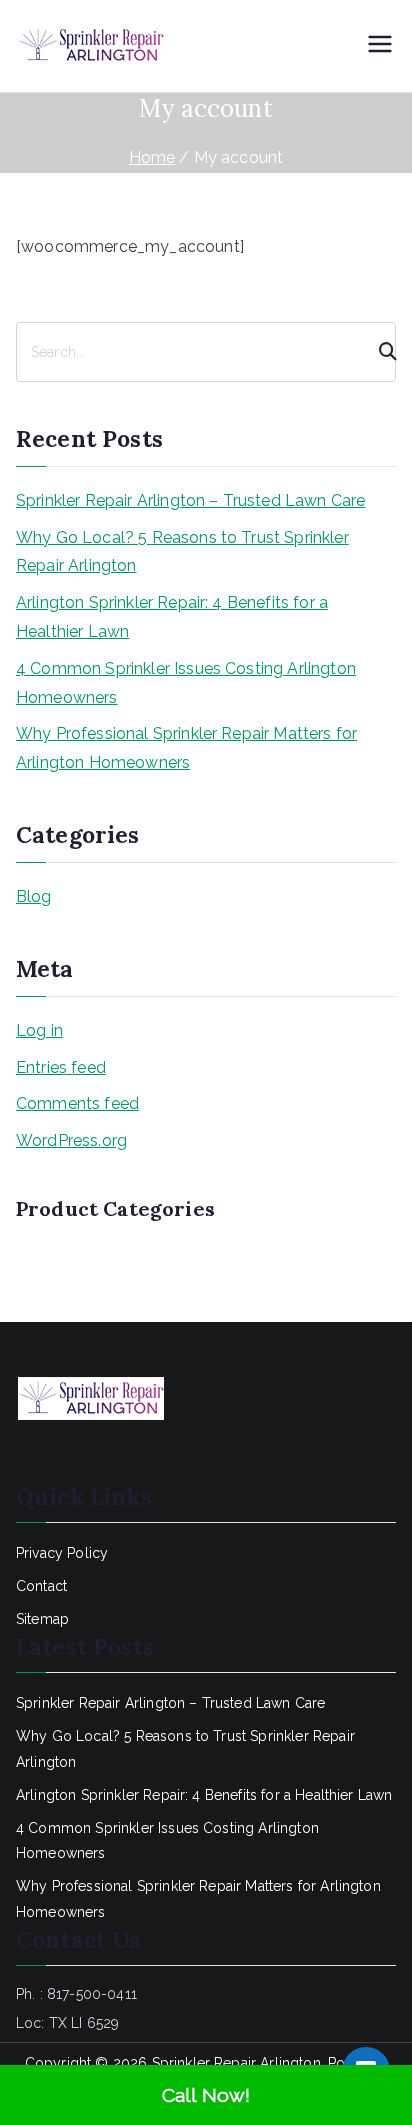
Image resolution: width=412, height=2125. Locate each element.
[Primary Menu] (380, 46)
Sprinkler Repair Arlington (236, 2063)
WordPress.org (71, 1140)
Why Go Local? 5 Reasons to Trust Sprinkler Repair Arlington (182, 552)
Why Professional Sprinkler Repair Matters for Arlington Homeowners (186, 748)
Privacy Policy (62, 1553)
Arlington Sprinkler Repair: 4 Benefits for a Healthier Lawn (172, 617)
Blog (34, 896)
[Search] (379, 352)
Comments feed (77, 1103)
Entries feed (61, 1067)
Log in (39, 1030)
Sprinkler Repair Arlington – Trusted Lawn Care (190, 500)
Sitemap (42, 1619)
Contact (41, 1586)
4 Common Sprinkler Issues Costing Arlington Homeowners (186, 683)
